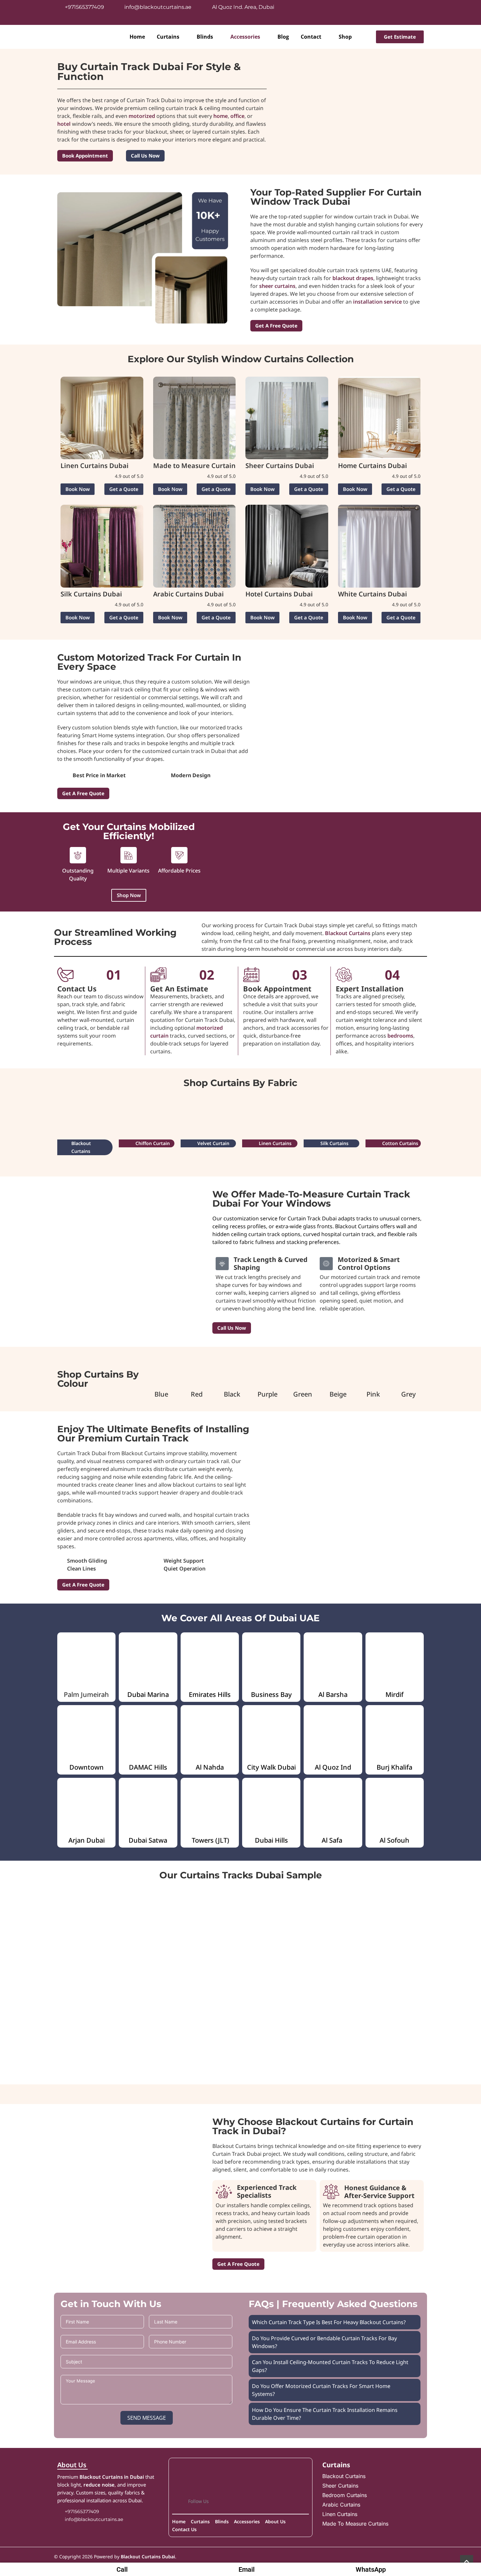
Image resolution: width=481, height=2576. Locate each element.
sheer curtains (277, 286)
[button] (78, 489)
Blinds (205, 37)
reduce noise (99, 2485)
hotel (64, 124)
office (237, 116)
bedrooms (400, 1036)
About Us (72, 2465)
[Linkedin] (396, 11)
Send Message (147, 2418)
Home (137, 37)
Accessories (245, 37)
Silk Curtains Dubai (91, 594)
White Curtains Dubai (373, 594)
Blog (283, 37)
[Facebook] (358, 11)
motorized (142, 116)
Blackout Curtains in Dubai (112, 2477)
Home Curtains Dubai (373, 466)
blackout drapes (353, 278)
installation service (377, 302)
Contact (311, 37)
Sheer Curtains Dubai (280, 466)
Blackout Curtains (348, 933)
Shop (345, 37)
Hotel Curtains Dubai (279, 594)
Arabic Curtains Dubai (188, 594)
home (221, 116)
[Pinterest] (416, 11)
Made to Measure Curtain (194, 466)
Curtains (168, 37)
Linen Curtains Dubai (95, 466)
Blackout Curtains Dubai (148, 2557)
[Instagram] (377, 11)
